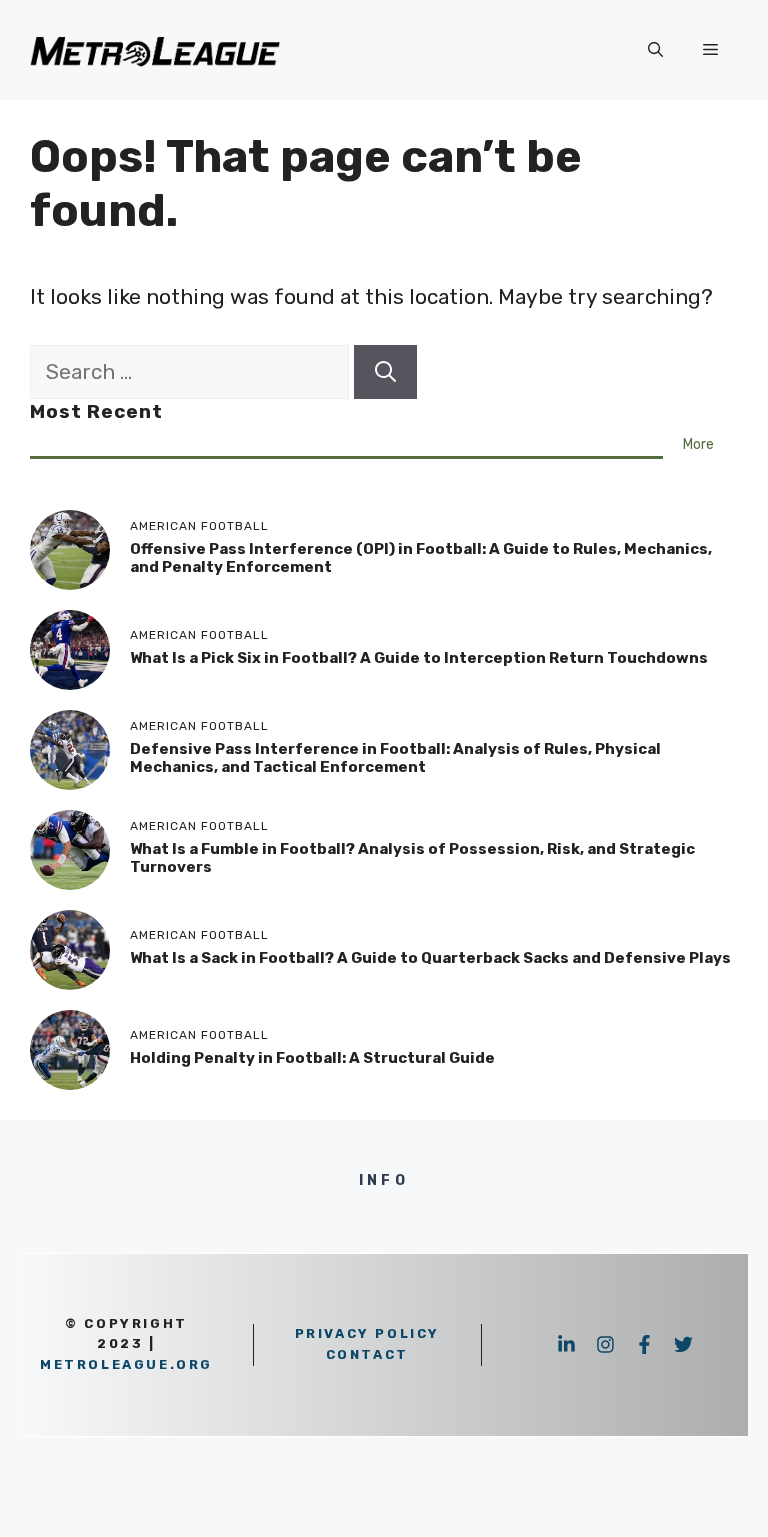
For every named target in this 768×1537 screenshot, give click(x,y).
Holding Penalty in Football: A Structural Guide (312, 1058)
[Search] (385, 372)
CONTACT (367, 1354)
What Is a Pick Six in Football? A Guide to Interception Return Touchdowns (419, 658)
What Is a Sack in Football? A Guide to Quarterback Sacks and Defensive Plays (430, 958)
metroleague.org (126, 1364)
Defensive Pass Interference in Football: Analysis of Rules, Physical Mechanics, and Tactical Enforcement (395, 758)
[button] (655, 50)
